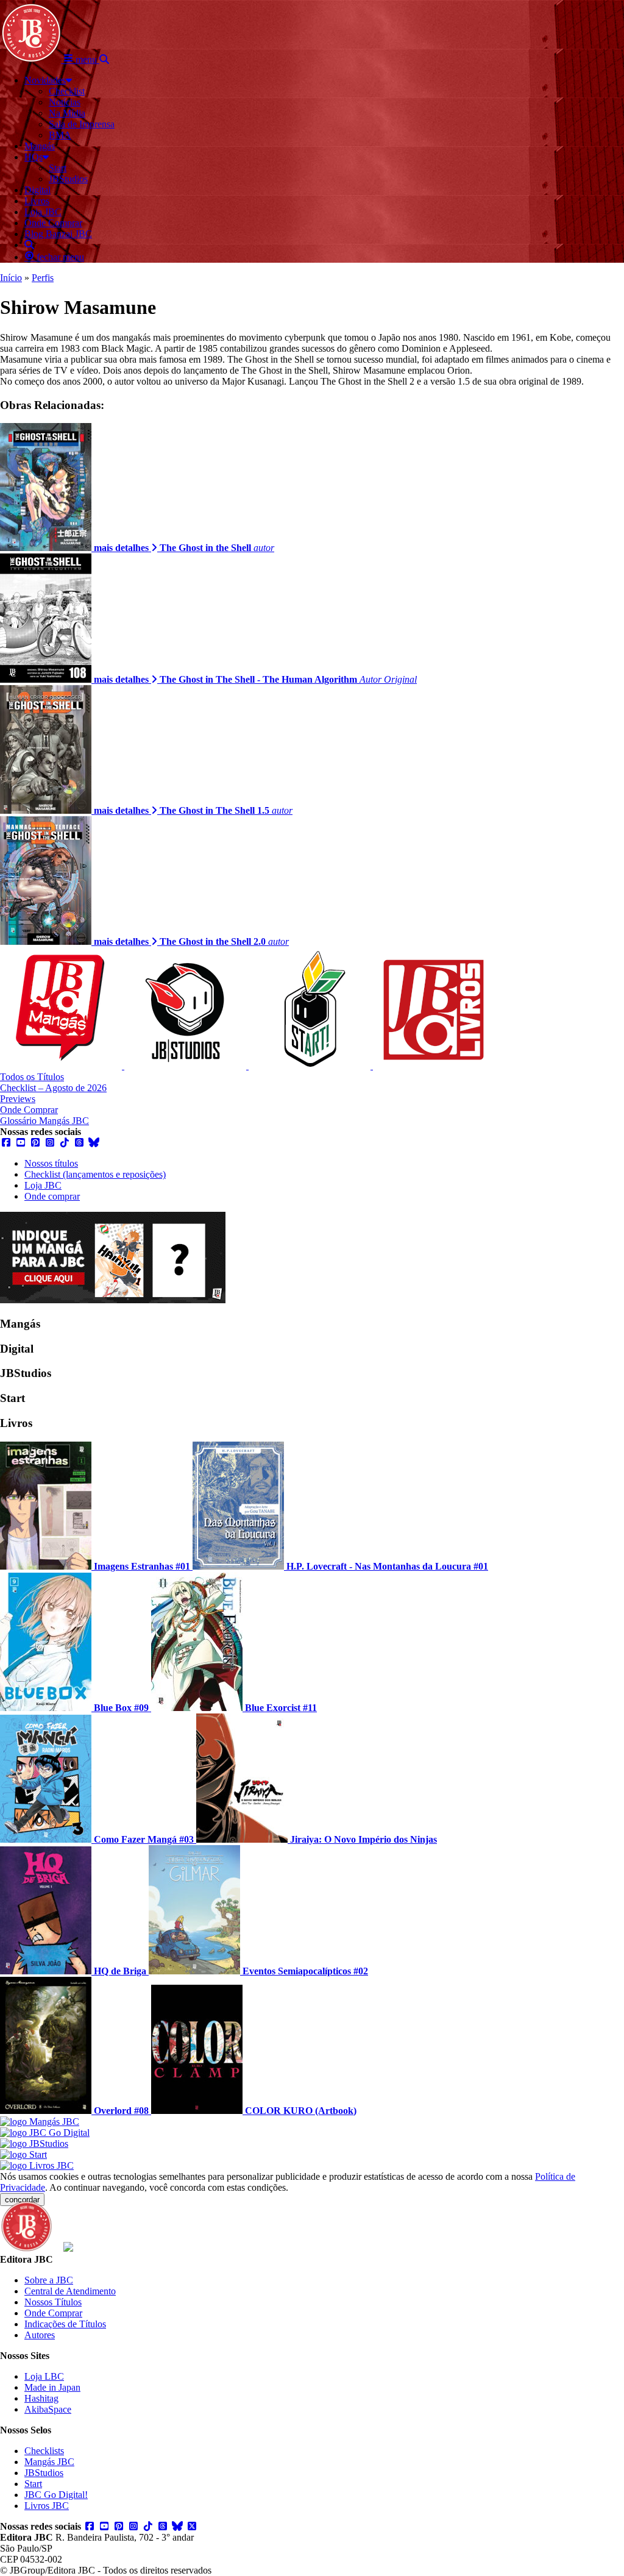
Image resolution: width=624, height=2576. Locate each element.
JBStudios (44, 2473)
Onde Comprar (29, 1110)
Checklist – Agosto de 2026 (53, 1088)
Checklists (44, 2451)
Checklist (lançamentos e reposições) (95, 1174)
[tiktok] (65, 1143)
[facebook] (6, 1143)
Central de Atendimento (70, 2291)
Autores (40, 2335)
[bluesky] (94, 1143)
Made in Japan (52, 2387)
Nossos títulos (51, 1163)
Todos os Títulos (32, 1077)
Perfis (43, 278)
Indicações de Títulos (65, 2324)
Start (33, 2484)
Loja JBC (43, 1185)
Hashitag (41, 2398)
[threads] (79, 1143)
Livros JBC (47, 2506)
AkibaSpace (48, 2409)
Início (11, 278)
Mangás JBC (49, 2462)
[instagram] (50, 1143)
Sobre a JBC (49, 2280)
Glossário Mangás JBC (44, 1121)
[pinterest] (35, 1143)
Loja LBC (44, 2376)
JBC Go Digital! (56, 2495)
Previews (18, 1099)
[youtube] (21, 1143)
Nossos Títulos (53, 2302)
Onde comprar (52, 1196)
